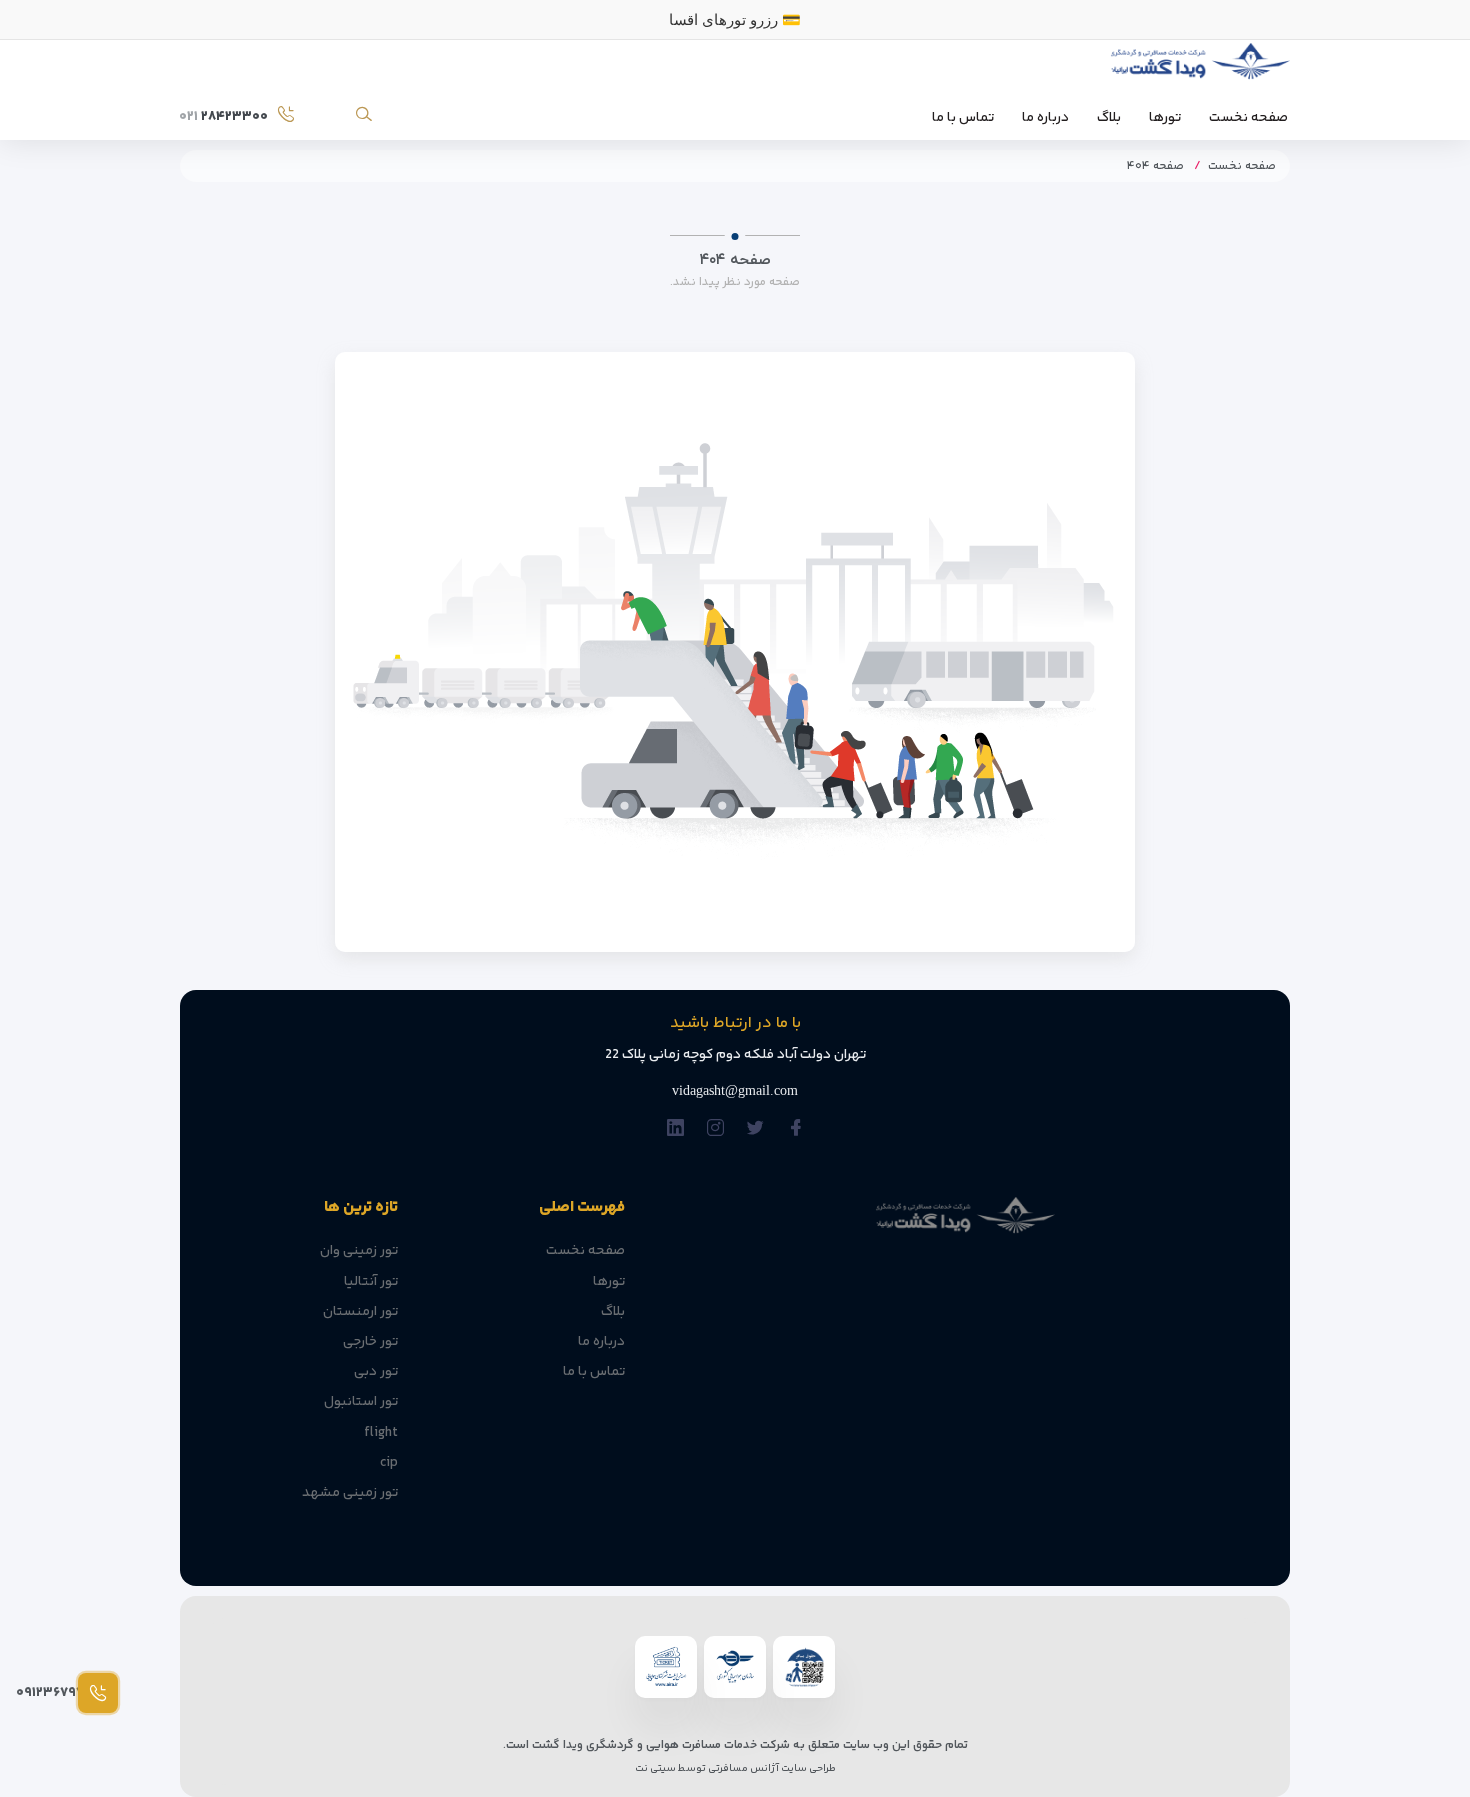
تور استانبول (361, 1402)
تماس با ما (963, 118)
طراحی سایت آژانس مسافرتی (771, 1768)
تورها (1165, 118)
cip (389, 1463)
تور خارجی (370, 1342)
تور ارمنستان (360, 1312)
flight (381, 1433)
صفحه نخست (1248, 118)
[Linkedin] (675, 1128)
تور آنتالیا (371, 1282)
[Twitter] (755, 1128)
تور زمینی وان (359, 1251)
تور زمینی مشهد (350, 1493)
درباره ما (1045, 118)
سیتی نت (655, 1768)
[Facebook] (795, 1128)
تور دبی (376, 1372)
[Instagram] (715, 1128)
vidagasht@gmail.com (735, 1090)
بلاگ (1109, 118)
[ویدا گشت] (1197, 66)
